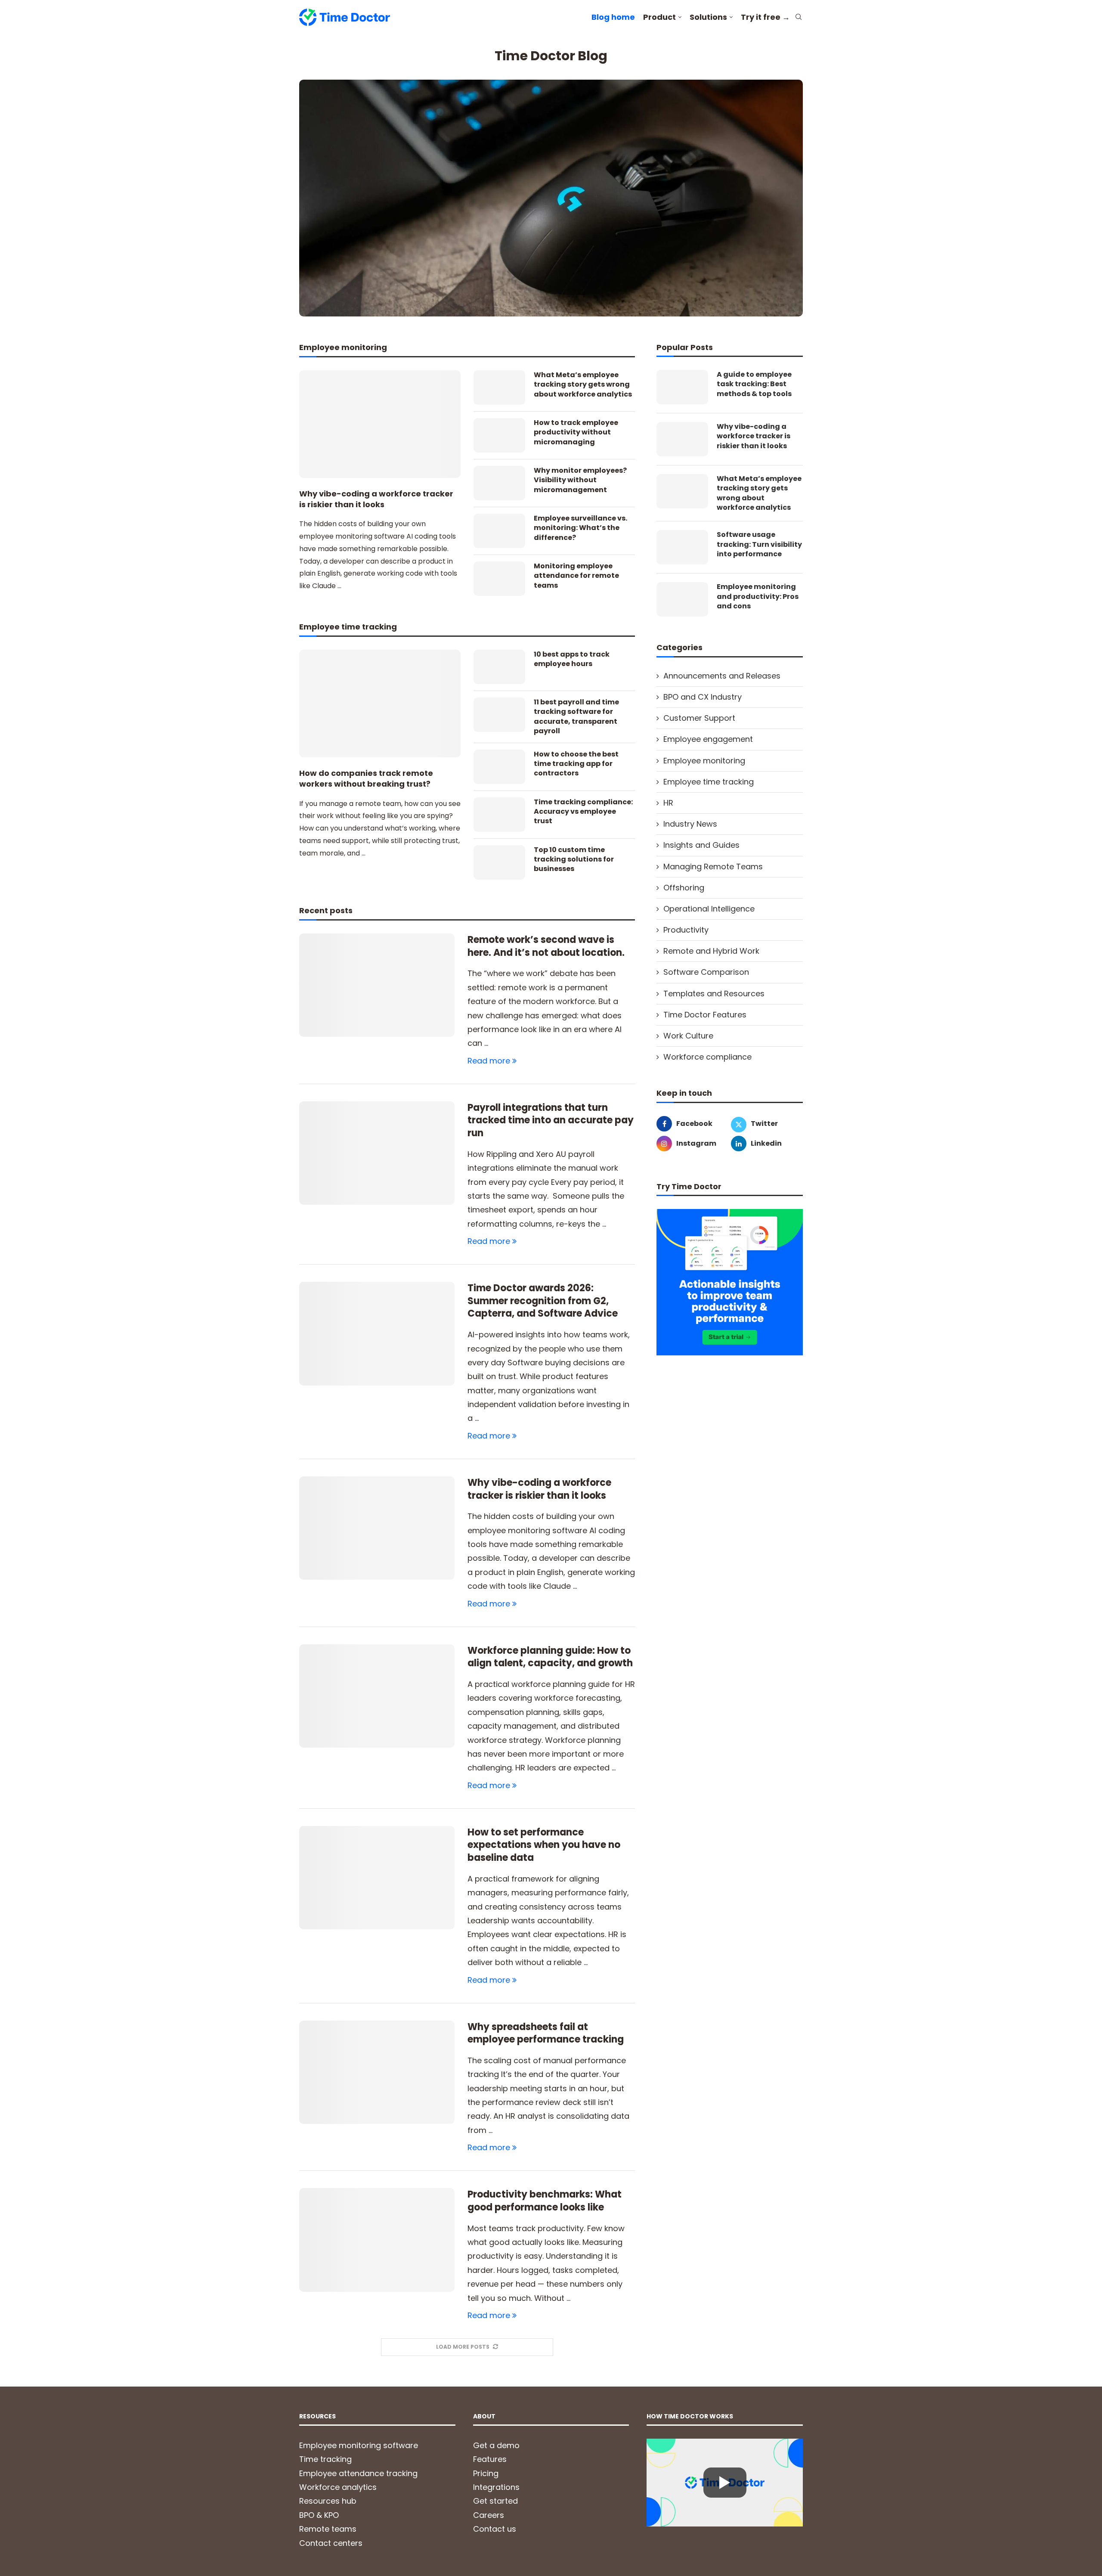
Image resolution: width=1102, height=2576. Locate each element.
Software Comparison (706, 972)
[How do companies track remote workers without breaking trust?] (380, 704)
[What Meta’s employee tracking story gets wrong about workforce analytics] (499, 387)
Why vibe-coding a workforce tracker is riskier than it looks (376, 499)
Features (490, 2459)
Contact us (495, 2529)
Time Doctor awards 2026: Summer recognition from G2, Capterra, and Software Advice (543, 1301)
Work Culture (688, 1036)
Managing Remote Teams (713, 866)
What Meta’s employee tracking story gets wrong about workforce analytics (583, 385)
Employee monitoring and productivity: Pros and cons (758, 597)
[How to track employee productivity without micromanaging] (499, 435)
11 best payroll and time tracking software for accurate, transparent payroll (576, 717)
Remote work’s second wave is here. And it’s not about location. (546, 946)
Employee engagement (708, 739)
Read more (489, 1061)
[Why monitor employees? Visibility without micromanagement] (499, 483)
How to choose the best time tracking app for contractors (576, 764)
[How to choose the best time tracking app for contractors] (499, 767)
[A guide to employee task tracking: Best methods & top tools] (682, 387)
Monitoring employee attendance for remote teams (576, 576)
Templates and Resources (714, 994)
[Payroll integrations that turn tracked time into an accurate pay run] (377, 1153)
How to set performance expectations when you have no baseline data (544, 1845)
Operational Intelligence (709, 909)
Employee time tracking (709, 782)
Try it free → (765, 17)
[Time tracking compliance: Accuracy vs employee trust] (499, 815)
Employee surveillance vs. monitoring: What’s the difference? (580, 528)
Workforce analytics (338, 2487)
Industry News (690, 824)
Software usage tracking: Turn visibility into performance (759, 544)
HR (668, 803)
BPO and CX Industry (703, 697)
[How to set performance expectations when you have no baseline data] (377, 1878)
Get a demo (496, 2445)
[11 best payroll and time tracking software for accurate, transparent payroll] (499, 715)
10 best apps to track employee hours (572, 659)
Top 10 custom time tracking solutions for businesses (574, 860)
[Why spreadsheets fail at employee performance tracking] (377, 2072)
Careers (489, 2515)
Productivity (686, 930)
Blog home (613, 17)
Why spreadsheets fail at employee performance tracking (546, 2033)
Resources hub (328, 2501)
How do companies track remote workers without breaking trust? (366, 778)
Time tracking (325, 2459)
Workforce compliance (707, 1057)
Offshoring (684, 888)
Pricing (486, 2473)
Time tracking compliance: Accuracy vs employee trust (583, 812)
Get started (495, 2501)
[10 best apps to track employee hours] (499, 667)
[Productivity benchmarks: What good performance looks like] (377, 2240)
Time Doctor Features (705, 1015)
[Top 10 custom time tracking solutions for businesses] (499, 862)
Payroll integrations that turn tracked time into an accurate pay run (551, 1120)
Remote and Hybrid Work (711, 951)
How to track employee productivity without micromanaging (576, 432)
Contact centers (331, 2543)
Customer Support (699, 718)
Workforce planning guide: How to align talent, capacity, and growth (550, 1657)
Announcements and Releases (722, 676)
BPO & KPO (319, 2515)
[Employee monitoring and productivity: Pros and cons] (682, 599)
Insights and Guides (701, 845)
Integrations (496, 2487)
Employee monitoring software (359, 2445)
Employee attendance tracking (358, 2473)
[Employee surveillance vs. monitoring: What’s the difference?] (499, 531)
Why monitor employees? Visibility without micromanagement (580, 480)
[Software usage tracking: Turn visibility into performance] (682, 547)
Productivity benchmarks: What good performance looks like (545, 2201)
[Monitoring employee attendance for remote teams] (499, 579)
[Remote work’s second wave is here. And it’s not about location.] (377, 985)
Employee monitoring (704, 761)
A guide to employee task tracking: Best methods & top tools (754, 384)
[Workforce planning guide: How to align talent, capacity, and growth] (377, 1696)
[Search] (799, 18)
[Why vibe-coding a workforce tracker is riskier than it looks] (380, 424)
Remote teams (328, 2529)
